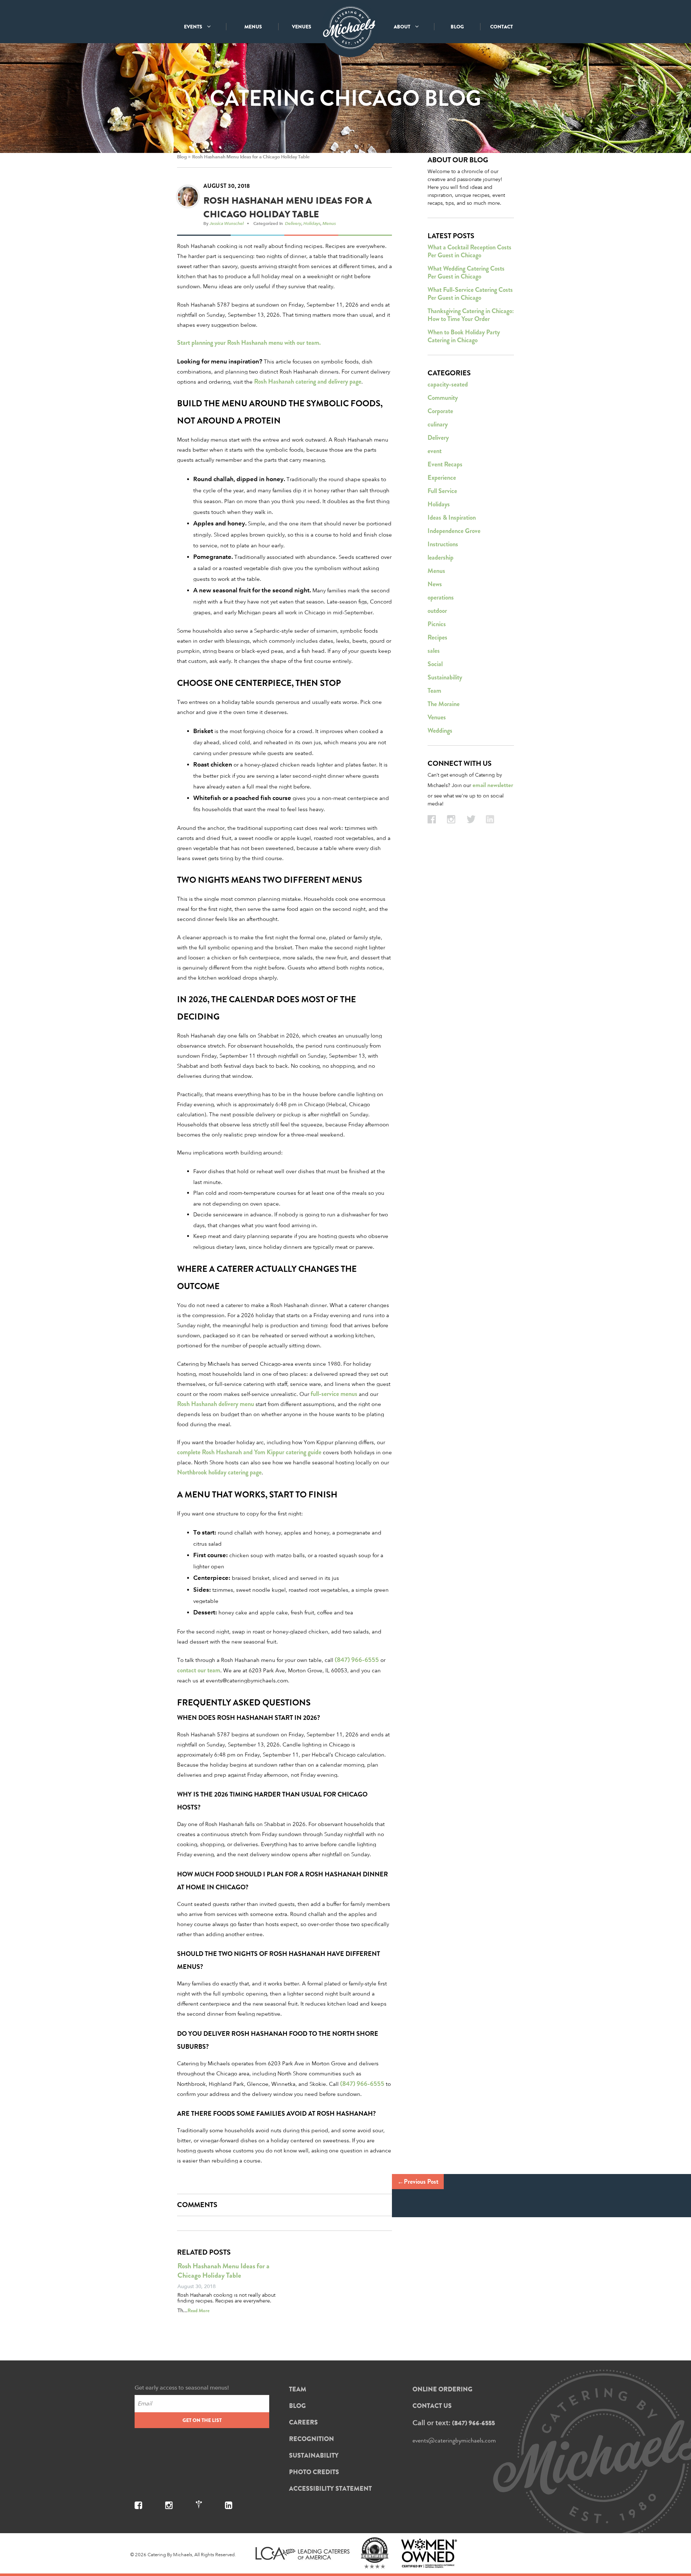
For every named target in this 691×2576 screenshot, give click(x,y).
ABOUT (403, 27)
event (435, 451)
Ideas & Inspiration (452, 518)
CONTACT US (432, 2406)
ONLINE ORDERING (442, 2389)
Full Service (442, 491)
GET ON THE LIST (202, 2420)
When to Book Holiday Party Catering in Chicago (464, 336)
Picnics (437, 624)
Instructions (443, 544)
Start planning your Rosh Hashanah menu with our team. (249, 343)
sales (434, 651)
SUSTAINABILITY (314, 2455)
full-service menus (334, 1394)
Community (443, 398)
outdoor (437, 611)
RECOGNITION (311, 2439)
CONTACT (502, 27)
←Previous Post (418, 2182)
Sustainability (445, 677)
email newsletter (493, 785)
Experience (442, 478)
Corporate (440, 411)
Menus (329, 223)
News (435, 584)
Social (435, 664)
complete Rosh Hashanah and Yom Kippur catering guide (249, 1452)
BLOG (457, 27)
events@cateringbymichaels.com (454, 2440)
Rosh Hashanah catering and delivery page (308, 381)
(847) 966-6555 (357, 1660)
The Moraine (444, 704)
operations (441, 597)
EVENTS (194, 27)
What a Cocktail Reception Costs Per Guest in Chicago (469, 251)
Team (434, 691)
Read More (198, 2310)
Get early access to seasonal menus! (182, 2388)
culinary (438, 424)
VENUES (302, 27)
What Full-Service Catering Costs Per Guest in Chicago (470, 294)
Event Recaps (445, 464)
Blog (182, 157)
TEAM (298, 2389)
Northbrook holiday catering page (219, 1472)
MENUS (253, 27)
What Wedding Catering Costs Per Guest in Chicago (466, 272)
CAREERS (303, 2422)
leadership (441, 557)
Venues (437, 717)
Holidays (312, 223)
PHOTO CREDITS (314, 2472)
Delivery (293, 223)
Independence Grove (454, 531)
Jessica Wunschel (227, 223)
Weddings (440, 731)
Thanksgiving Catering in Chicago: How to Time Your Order (471, 315)
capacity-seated (448, 384)
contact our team (199, 1670)
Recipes (437, 637)
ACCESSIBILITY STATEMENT (330, 2489)
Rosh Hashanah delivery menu (216, 1404)
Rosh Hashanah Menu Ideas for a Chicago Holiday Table (251, 157)
